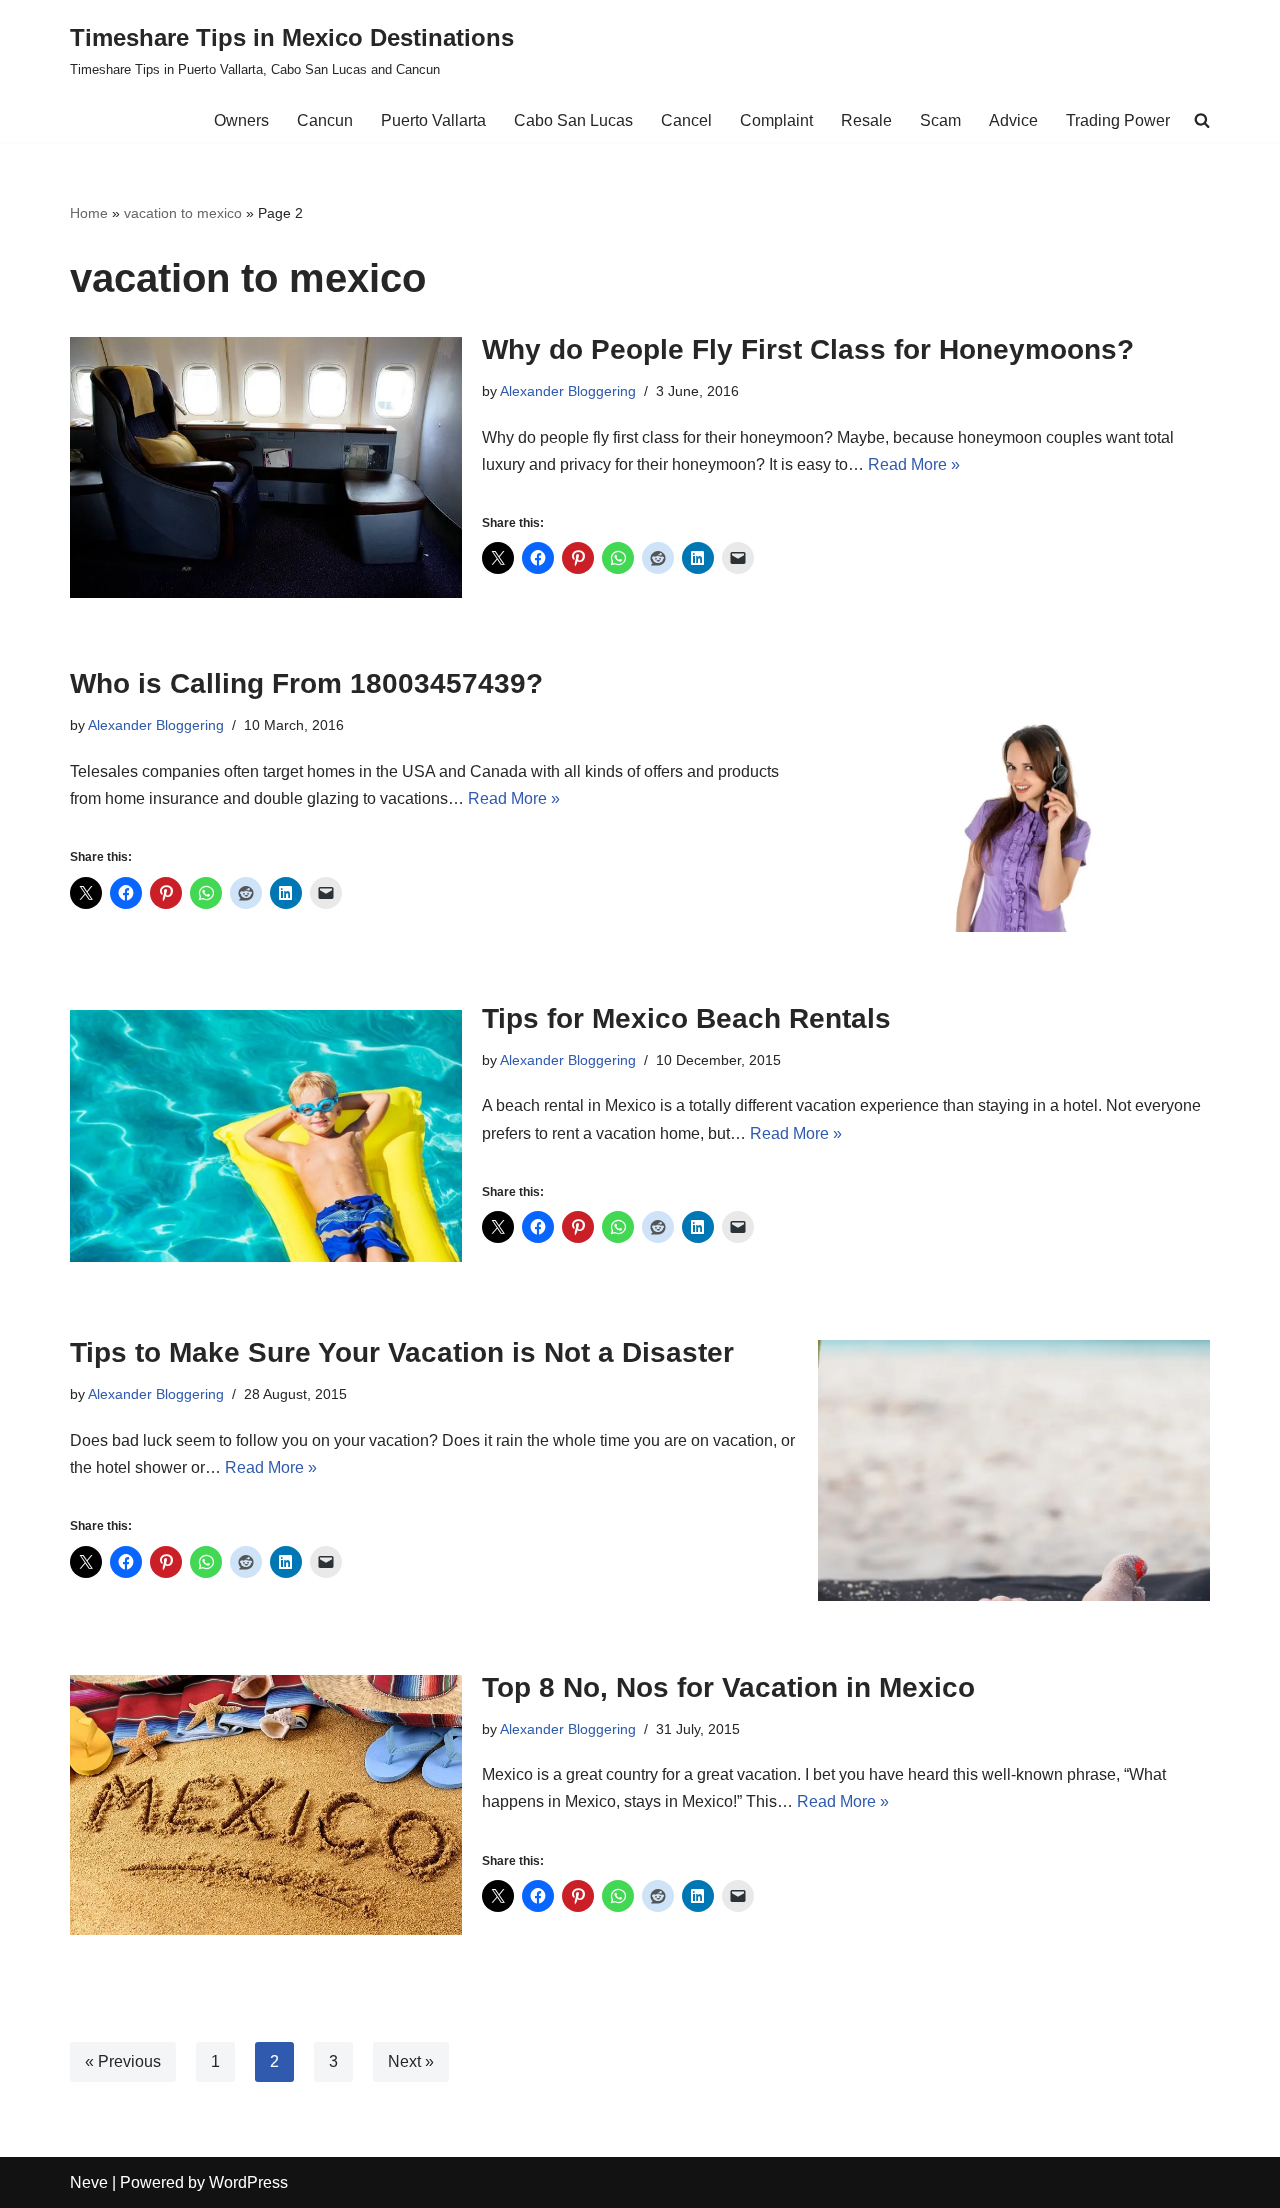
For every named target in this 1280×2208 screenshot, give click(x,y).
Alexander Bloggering (568, 391)
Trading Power (1118, 120)
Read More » (914, 464)
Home (89, 213)
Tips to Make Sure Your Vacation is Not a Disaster (402, 1352)
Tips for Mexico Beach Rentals (686, 1018)
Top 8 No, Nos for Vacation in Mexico (728, 1687)
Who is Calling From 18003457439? (306, 683)
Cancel (686, 120)
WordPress (248, 2182)
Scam (940, 120)
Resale (866, 120)
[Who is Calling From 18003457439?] (1014, 801)
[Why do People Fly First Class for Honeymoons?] (266, 467)
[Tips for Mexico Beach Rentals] (266, 1135)
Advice (1013, 120)
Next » (411, 2061)
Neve (89, 2182)
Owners (241, 120)
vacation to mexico (183, 213)
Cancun (325, 120)
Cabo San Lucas (573, 120)
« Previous (123, 2061)
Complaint (776, 120)
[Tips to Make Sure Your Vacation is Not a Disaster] (1014, 1470)
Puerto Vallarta (433, 120)
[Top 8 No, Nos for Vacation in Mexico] (266, 1805)
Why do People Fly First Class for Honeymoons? (808, 349)
